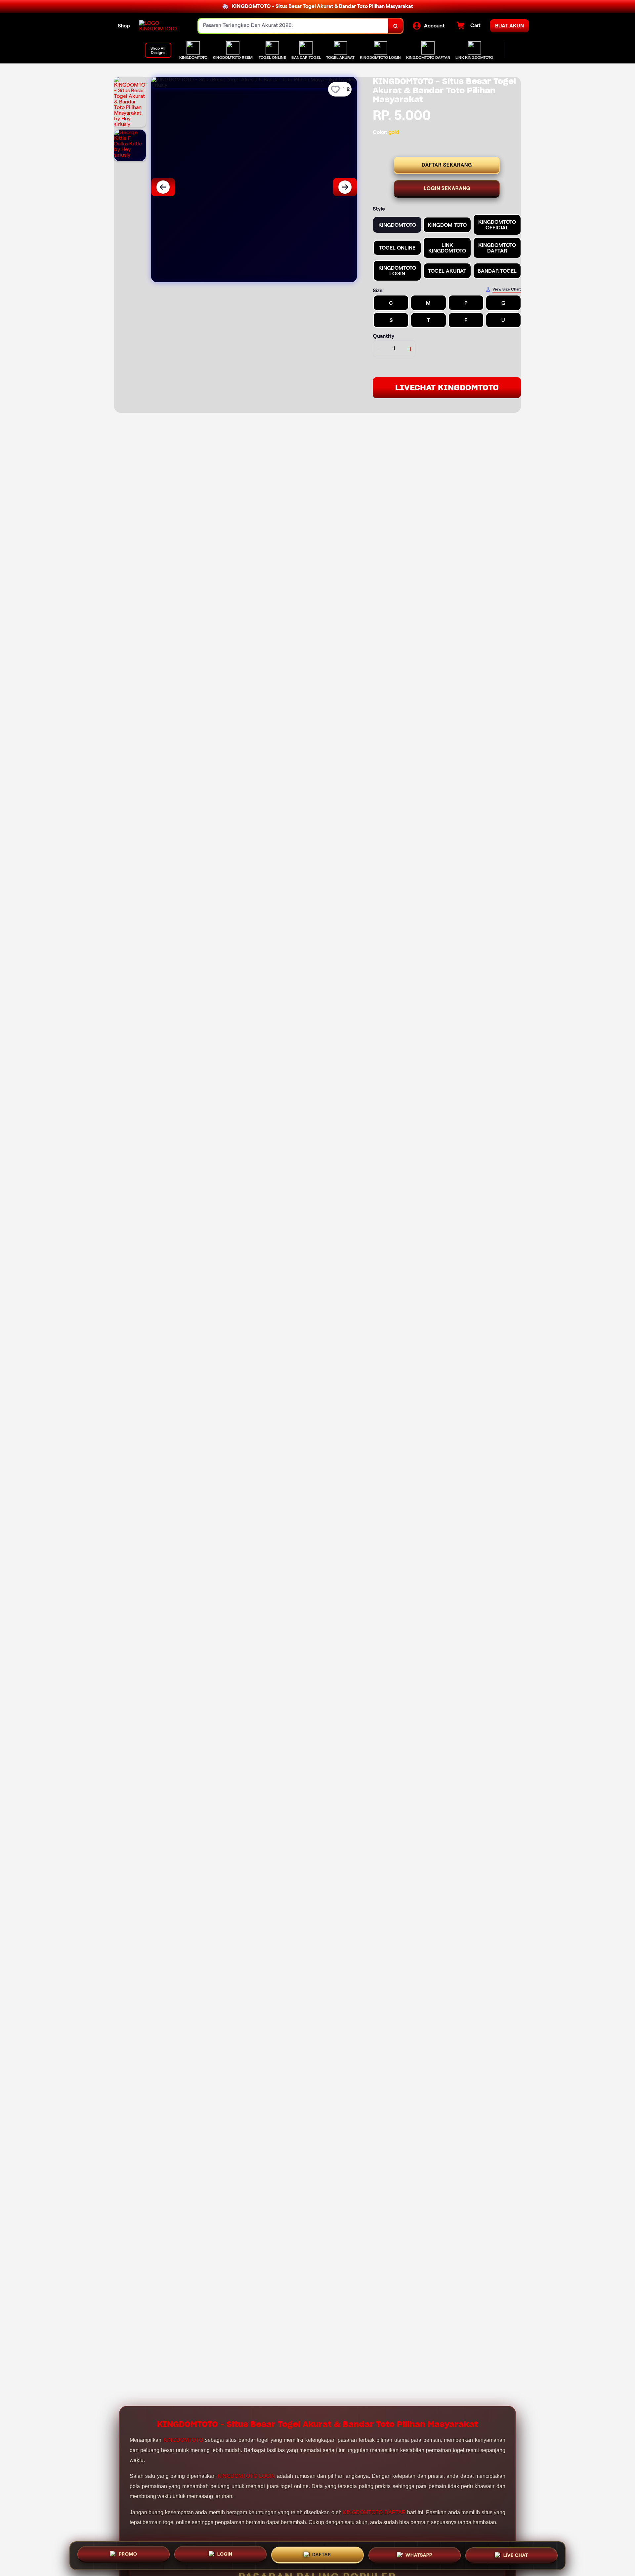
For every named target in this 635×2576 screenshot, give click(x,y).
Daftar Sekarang (447, 165)
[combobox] (293, 26)
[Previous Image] (163, 187)
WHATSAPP (419, 2554)
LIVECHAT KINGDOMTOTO (447, 388)
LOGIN (225, 2553)
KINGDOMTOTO (183, 2440)
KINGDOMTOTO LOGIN (246, 2476)
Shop (124, 26)
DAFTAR (322, 2553)
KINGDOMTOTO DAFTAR (374, 2512)
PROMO (128, 2553)
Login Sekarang (447, 188)
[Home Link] (162, 26)
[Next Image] (345, 187)
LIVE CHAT (516, 2554)
